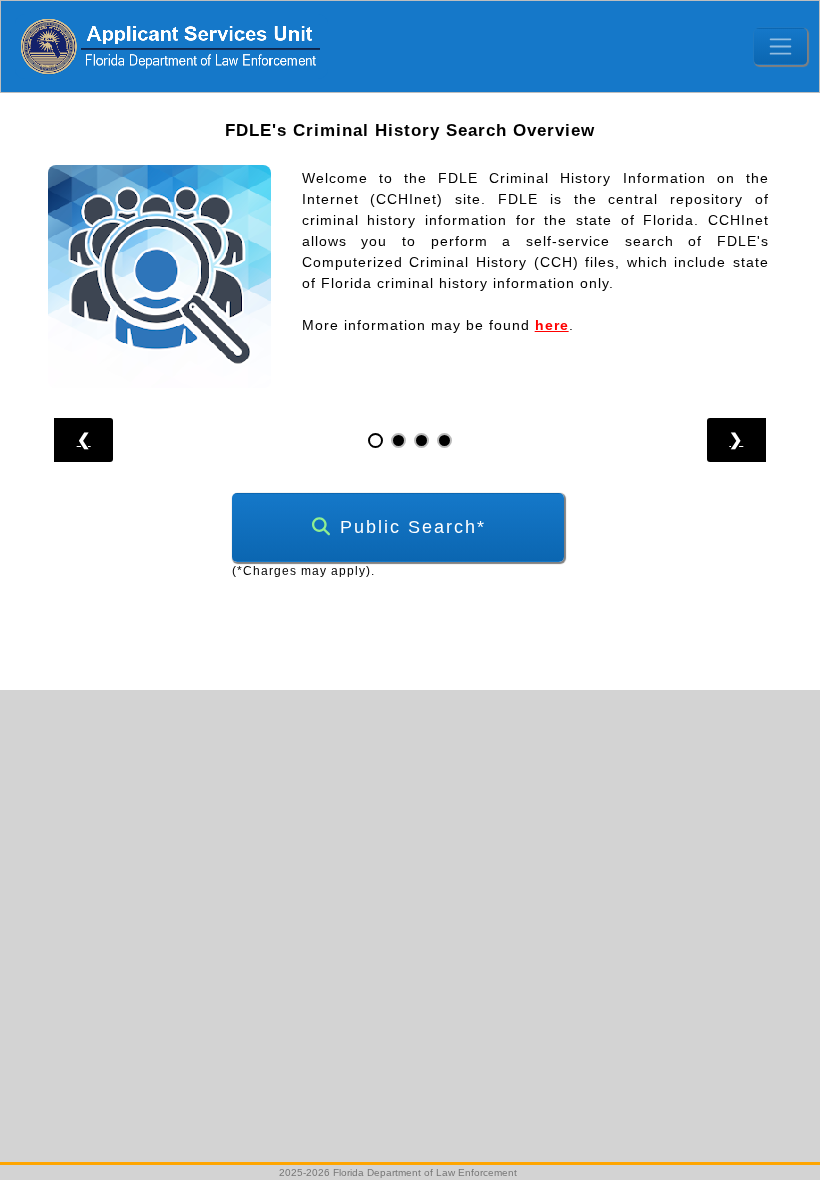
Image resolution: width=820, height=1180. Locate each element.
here (552, 325)
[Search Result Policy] (444, 440)
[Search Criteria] (421, 440)
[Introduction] (375, 440)
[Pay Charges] (398, 440)
